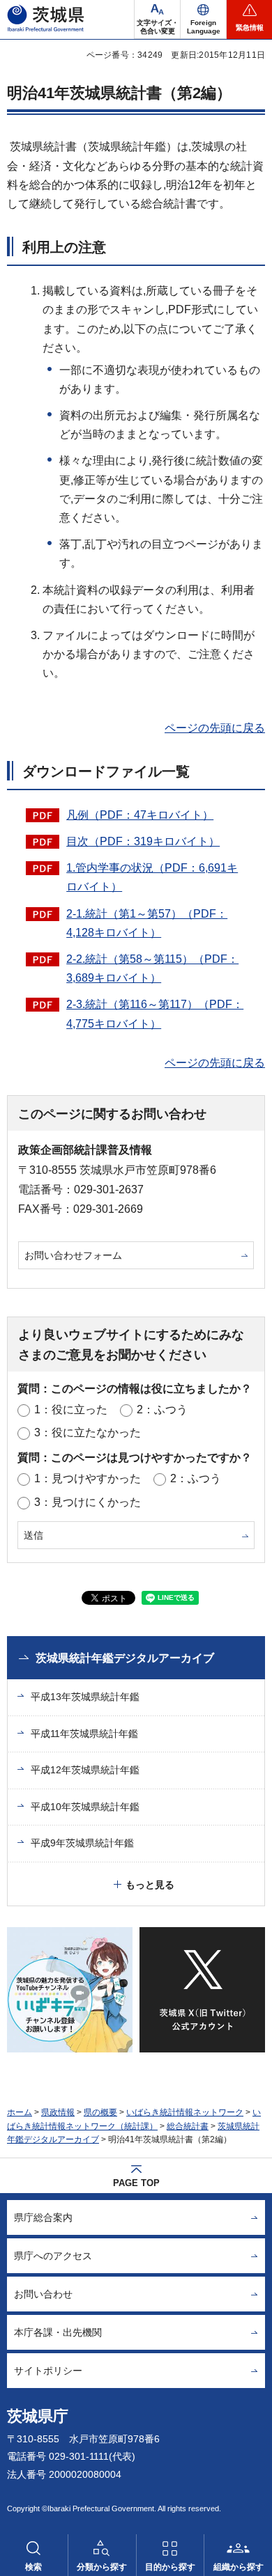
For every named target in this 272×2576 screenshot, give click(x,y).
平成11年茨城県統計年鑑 (84, 1734)
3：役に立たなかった (88, 1432)
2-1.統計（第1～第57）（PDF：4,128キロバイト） (147, 923)
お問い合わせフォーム (73, 1255)
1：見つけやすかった (88, 1478)
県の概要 (100, 2112)
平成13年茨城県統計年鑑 (85, 1697)
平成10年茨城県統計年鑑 (85, 1807)
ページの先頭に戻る (215, 728)
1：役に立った (71, 1409)
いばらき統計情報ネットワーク (185, 2112)
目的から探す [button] (170, 2567)
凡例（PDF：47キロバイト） (140, 815)
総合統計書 (188, 2126)
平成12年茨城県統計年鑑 (85, 1770)
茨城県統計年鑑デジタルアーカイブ (125, 1658)
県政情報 (58, 2112)
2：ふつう (162, 1409)
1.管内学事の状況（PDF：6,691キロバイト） (152, 877)
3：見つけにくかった (88, 1502)
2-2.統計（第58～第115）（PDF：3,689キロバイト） (152, 968)
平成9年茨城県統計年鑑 (82, 1843)
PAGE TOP (136, 2183)
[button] (203, 19)
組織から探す (239, 2567)
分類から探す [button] (102, 2567)
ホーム (20, 2112)
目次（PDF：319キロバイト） (143, 841)
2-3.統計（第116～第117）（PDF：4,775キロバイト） (155, 1014)
